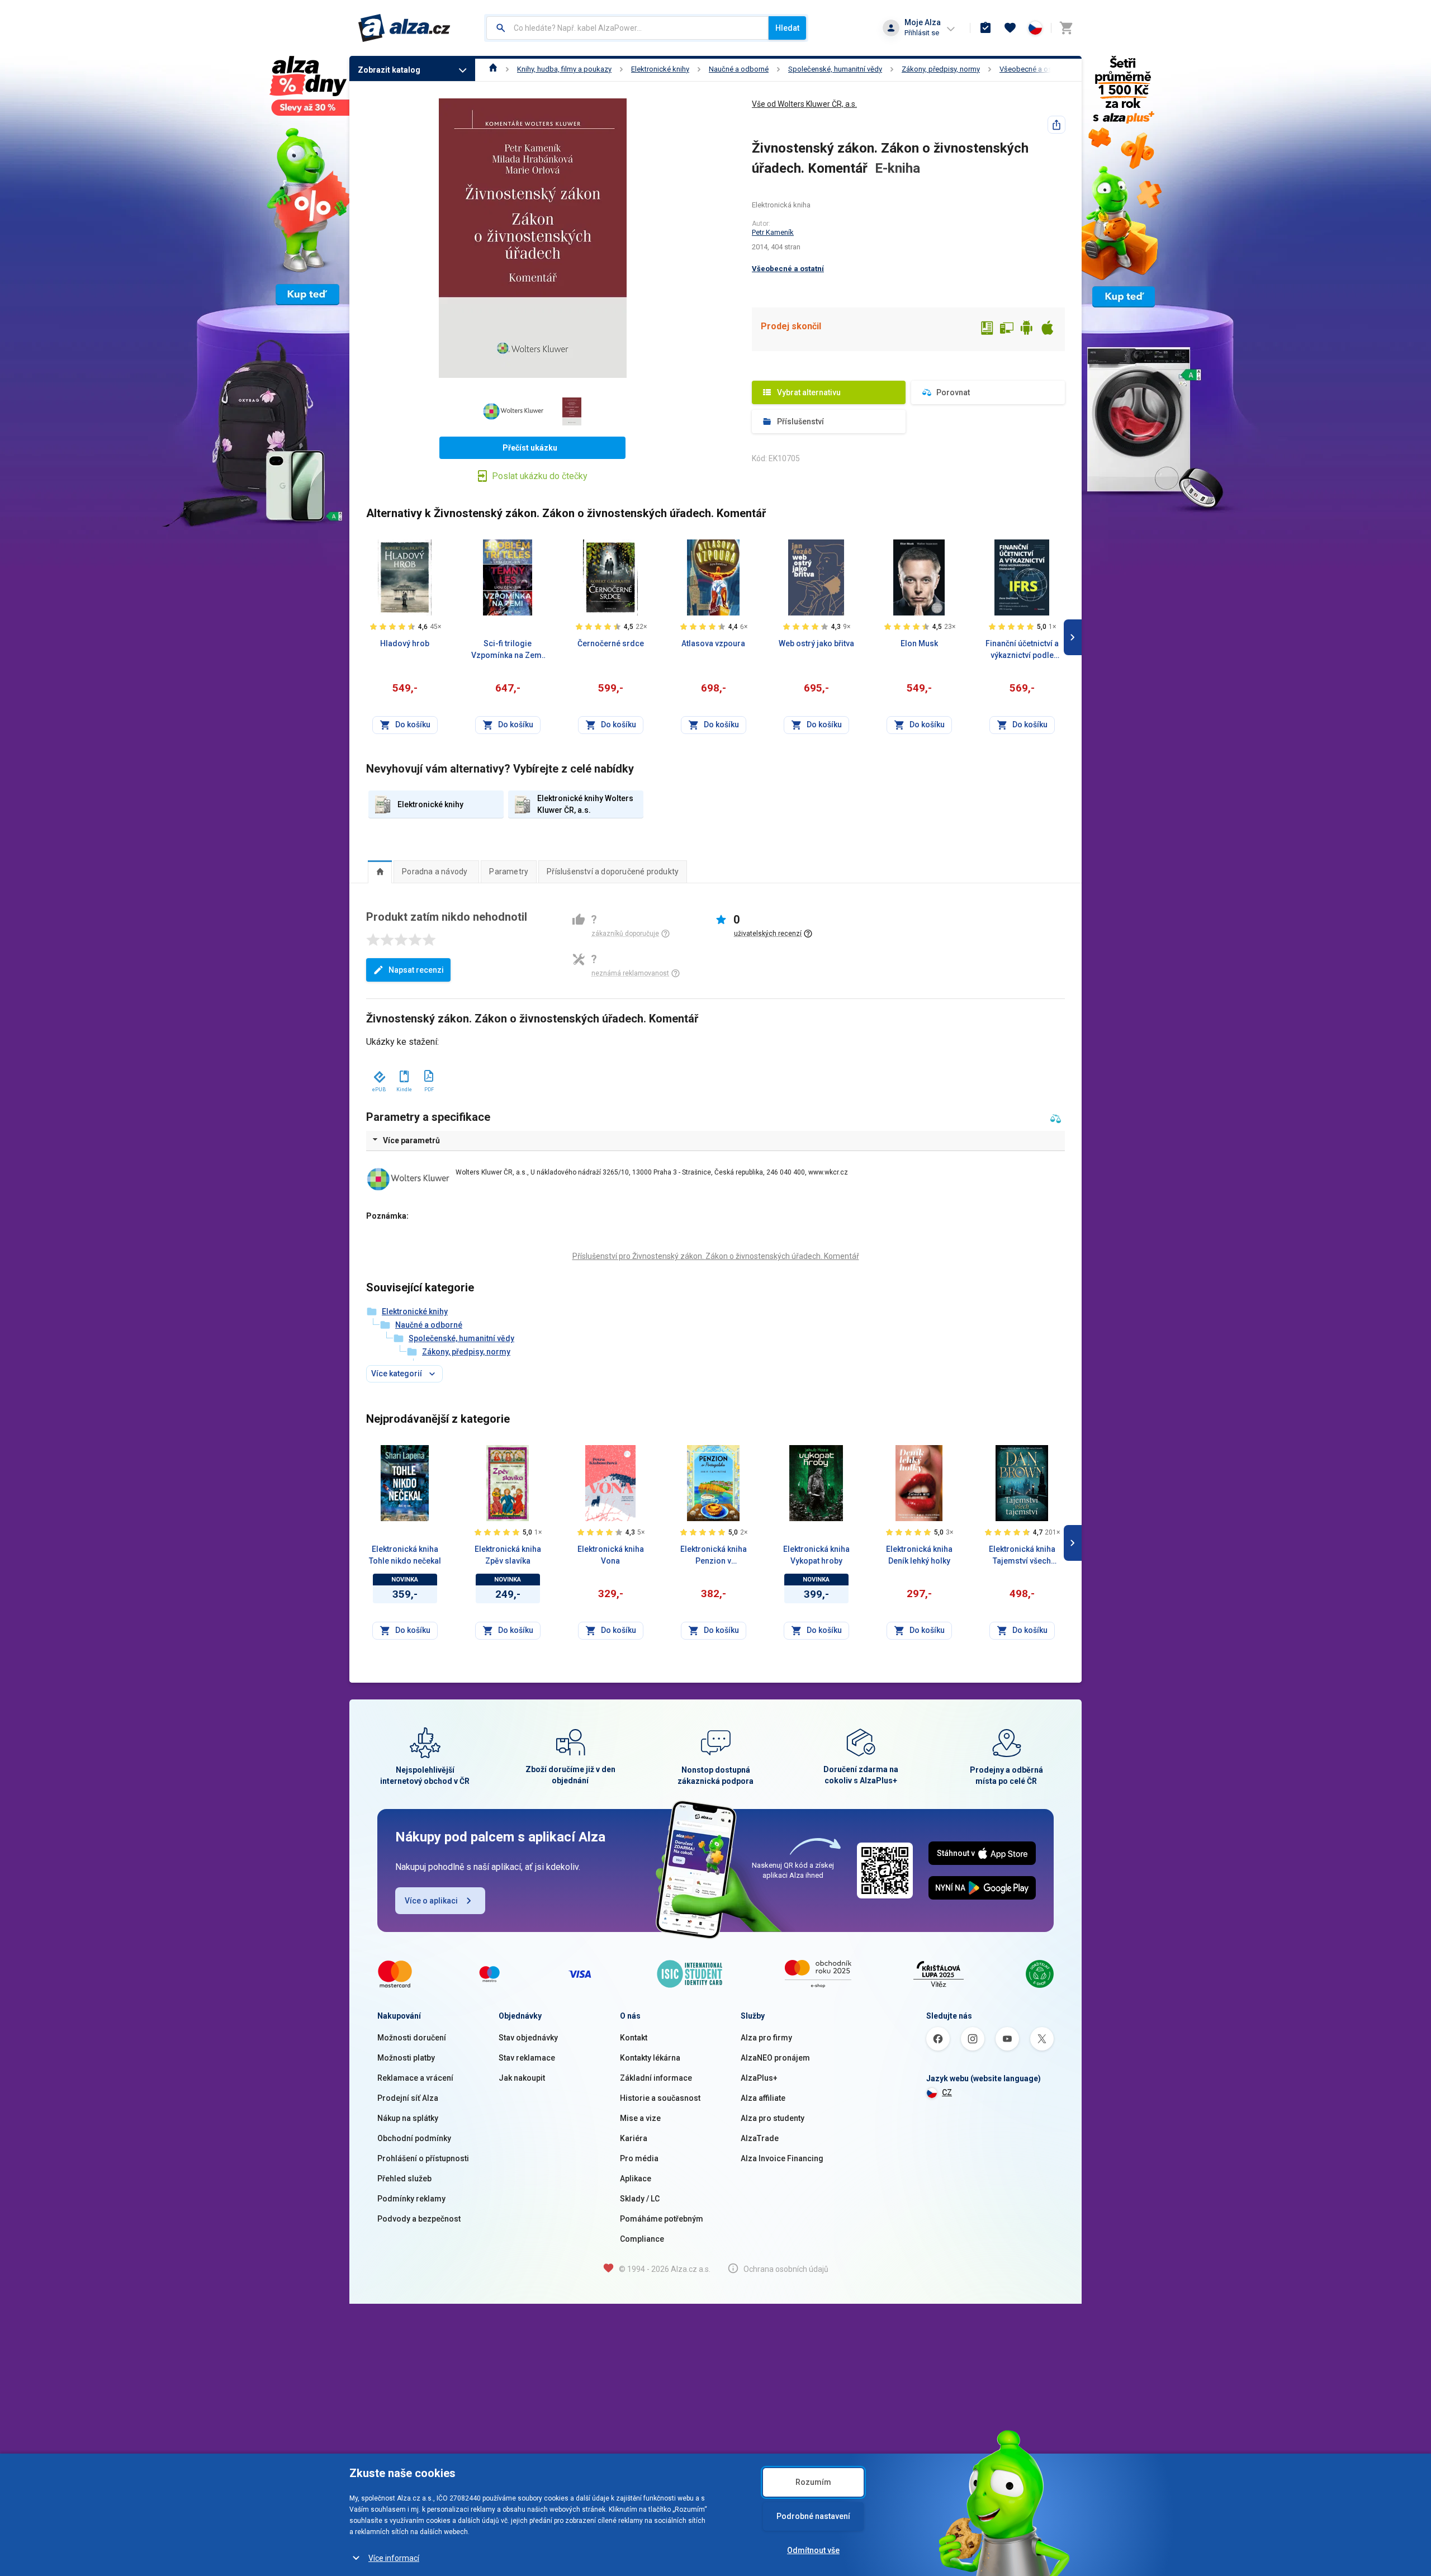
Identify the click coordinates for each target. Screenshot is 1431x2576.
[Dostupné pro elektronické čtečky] (987, 329)
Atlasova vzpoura (713, 643)
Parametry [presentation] (509, 872)
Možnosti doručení (412, 2038)
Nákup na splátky (408, 2118)
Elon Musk (919, 643)
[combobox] (627, 28)
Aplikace (636, 2179)
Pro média (639, 2158)
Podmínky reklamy (411, 2199)
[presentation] (380, 872)
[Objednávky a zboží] (985, 28)
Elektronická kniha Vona (611, 1555)
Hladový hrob (405, 643)
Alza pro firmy (766, 2038)
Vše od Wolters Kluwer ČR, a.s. (804, 104)
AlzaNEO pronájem (775, 2058)
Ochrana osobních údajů (786, 2269)
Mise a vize (640, 2118)
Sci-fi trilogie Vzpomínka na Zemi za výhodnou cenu (508, 650)
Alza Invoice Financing (782, 2158)
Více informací (394, 2558)
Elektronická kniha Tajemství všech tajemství (1022, 1556)
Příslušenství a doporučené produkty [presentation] (613, 872)
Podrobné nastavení (813, 2516)
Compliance (642, 2239)
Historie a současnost (660, 2098)
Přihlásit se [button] (922, 33)
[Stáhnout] (379, 1074)
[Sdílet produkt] (1056, 125)
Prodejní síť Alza (408, 2098)
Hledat (787, 28)
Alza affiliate (763, 2098)
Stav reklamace (527, 2058)
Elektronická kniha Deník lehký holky (919, 1555)
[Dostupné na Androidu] (1027, 329)
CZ (947, 2092)
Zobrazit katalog (389, 70)
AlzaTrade (760, 2138)
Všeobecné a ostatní (1033, 69)
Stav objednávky (528, 2038)
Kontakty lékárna (650, 2058)
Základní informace (656, 2078)
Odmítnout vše (813, 2550)
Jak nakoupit (522, 2078)
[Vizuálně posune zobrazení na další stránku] (1073, 637)
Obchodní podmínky (414, 2138)
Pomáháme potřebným (662, 2219)
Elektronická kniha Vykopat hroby (816, 1555)
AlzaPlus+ (759, 2078)
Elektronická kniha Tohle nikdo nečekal (405, 1555)
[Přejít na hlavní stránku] (404, 28)
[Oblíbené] (1010, 28)
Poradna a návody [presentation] (435, 872)
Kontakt (634, 2038)
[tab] (380, 872)
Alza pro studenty (773, 2118)
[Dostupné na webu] (1007, 329)
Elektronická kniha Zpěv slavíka (508, 1555)
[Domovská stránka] (493, 69)
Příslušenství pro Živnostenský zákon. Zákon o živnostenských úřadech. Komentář (716, 1256)
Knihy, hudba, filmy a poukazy (564, 69)
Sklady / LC (640, 2199)
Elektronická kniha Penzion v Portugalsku (714, 1556)
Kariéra (634, 2138)
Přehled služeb (404, 2179)
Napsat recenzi (416, 970)
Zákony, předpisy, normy (941, 69)
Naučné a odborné (739, 69)
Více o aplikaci (431, 1901)
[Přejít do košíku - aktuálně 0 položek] (1066, 28)
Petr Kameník (773, 232)
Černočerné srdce (611, 643)
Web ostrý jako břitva (816, 643)
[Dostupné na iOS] (1047, 329)
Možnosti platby (406, 2058)
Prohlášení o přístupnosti (423, 2158)
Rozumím (813, 2482)
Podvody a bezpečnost (419, 2219)
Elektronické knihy (660, 69)
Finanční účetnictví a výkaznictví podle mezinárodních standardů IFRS (1022, 650)
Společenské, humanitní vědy (835, 69)
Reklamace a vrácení (415, 2078)
